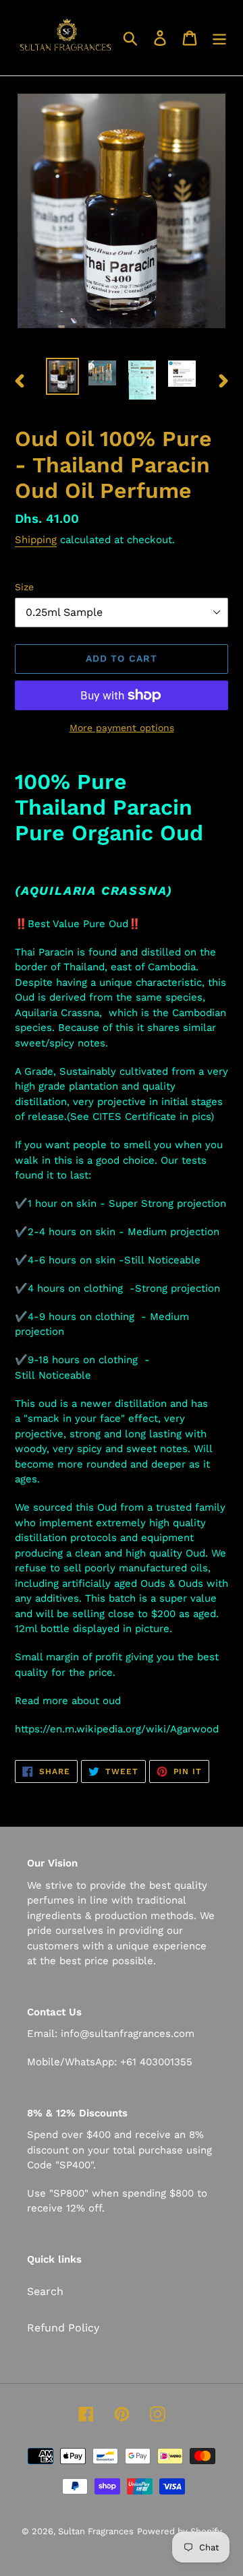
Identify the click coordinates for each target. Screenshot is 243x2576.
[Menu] (219, 38)
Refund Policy (63, 2328)
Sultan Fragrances (96, 2531)
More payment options (122, 728)
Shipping (36, 540)
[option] (62, 376)
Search (45, 2291)
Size (24, 587)
